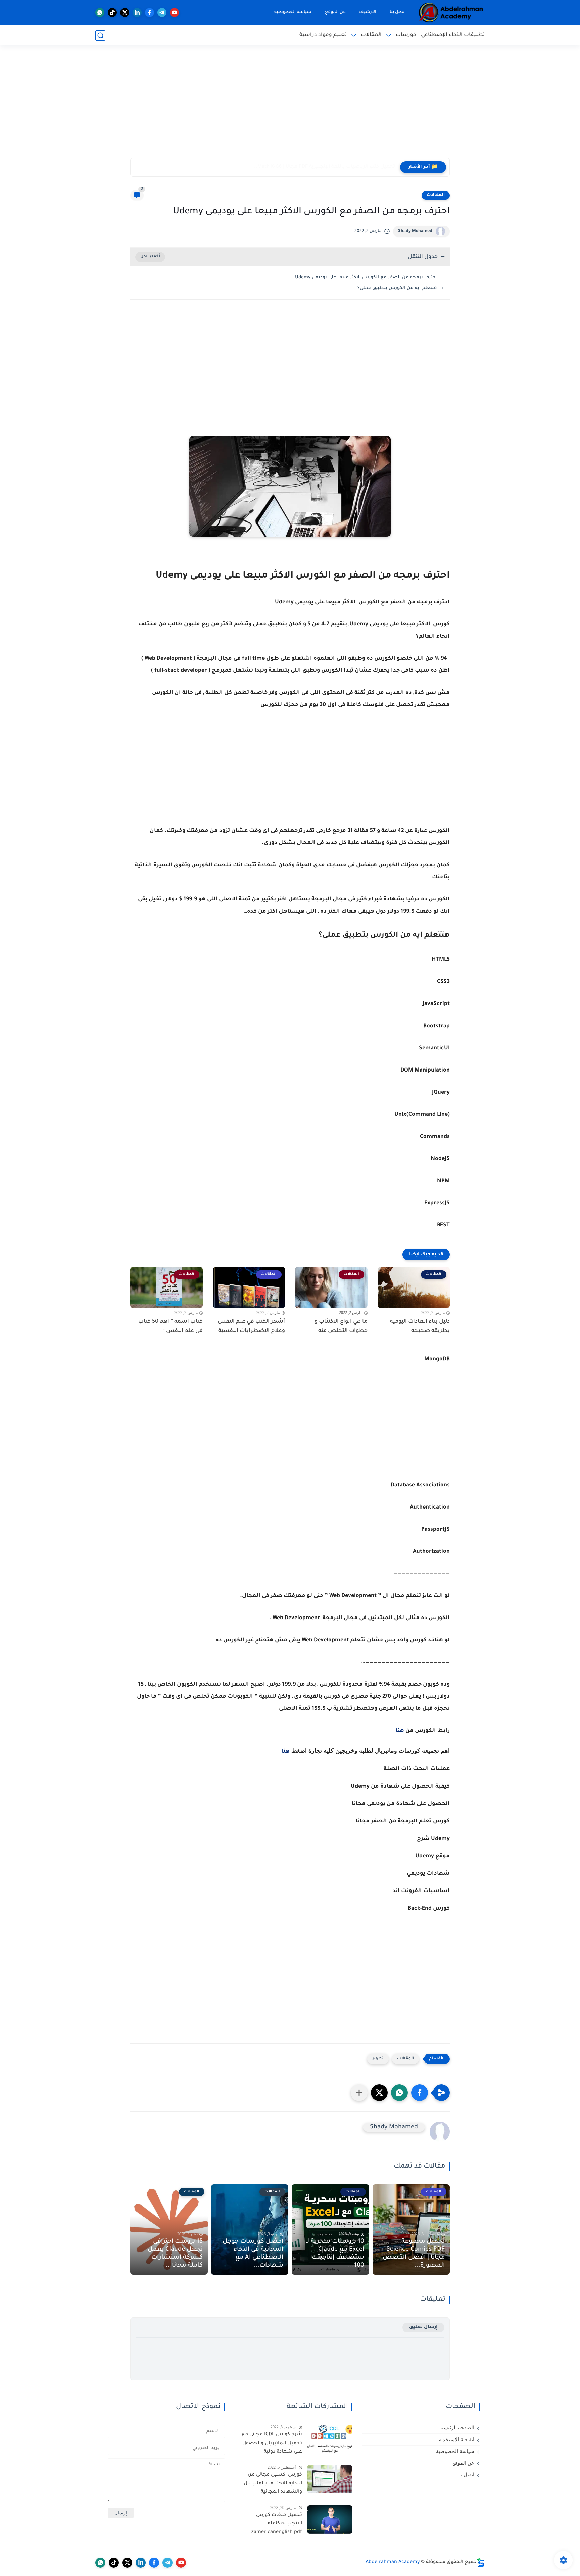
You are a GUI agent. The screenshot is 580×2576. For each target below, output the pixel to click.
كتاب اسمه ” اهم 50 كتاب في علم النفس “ (171, 1327)
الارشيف (368, 12)
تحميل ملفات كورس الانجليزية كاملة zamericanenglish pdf (277, 2524)
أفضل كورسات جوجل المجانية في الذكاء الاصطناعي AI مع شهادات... (253, 2254)
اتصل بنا (398, 12)
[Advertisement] (290, 106)
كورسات (406, 35)
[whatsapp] (100, 13)
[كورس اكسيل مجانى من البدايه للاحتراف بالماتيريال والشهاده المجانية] (330, 2479)
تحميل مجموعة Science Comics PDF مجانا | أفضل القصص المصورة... (414, 2254)
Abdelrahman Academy (393, 2562)
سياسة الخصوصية (293, 12)
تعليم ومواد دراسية (323, 35)
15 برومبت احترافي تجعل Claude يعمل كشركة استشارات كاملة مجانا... (175, 2254)
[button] (420, 2093)
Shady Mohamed (415, 231)
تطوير (378, 2059)
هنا (400, 1731)
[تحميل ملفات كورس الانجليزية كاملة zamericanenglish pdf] (330, 2519)
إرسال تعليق (423, 2327)
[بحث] (100, 35)
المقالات (371, 35)
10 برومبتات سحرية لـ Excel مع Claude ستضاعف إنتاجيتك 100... (335, 2254)
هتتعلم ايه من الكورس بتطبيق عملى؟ (397, 288)
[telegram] (162, 13)
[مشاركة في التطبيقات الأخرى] (359, 2093)
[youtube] (174, 13)
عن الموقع (335, 12)
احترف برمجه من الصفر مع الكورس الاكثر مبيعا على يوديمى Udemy (366, 278)
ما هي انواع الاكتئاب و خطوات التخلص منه (341, 1327)
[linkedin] (137, 13)
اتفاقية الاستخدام (456, 2440)
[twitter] (125, 13)
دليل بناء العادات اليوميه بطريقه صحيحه (420, 1327)
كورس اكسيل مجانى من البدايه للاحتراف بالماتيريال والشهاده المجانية (273, 2484)
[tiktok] (112, 13)
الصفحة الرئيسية (457, 2428)
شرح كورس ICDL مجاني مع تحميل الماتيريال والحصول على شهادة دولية (272, 2443)
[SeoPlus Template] (481, 2562)
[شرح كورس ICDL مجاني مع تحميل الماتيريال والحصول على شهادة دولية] (330, 2439)
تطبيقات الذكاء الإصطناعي (453, 35)
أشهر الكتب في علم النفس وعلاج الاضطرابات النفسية (251, 1327)
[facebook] (150, 13)
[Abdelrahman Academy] (451, 13)
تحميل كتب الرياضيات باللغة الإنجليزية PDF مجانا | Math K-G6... (324, 167)
